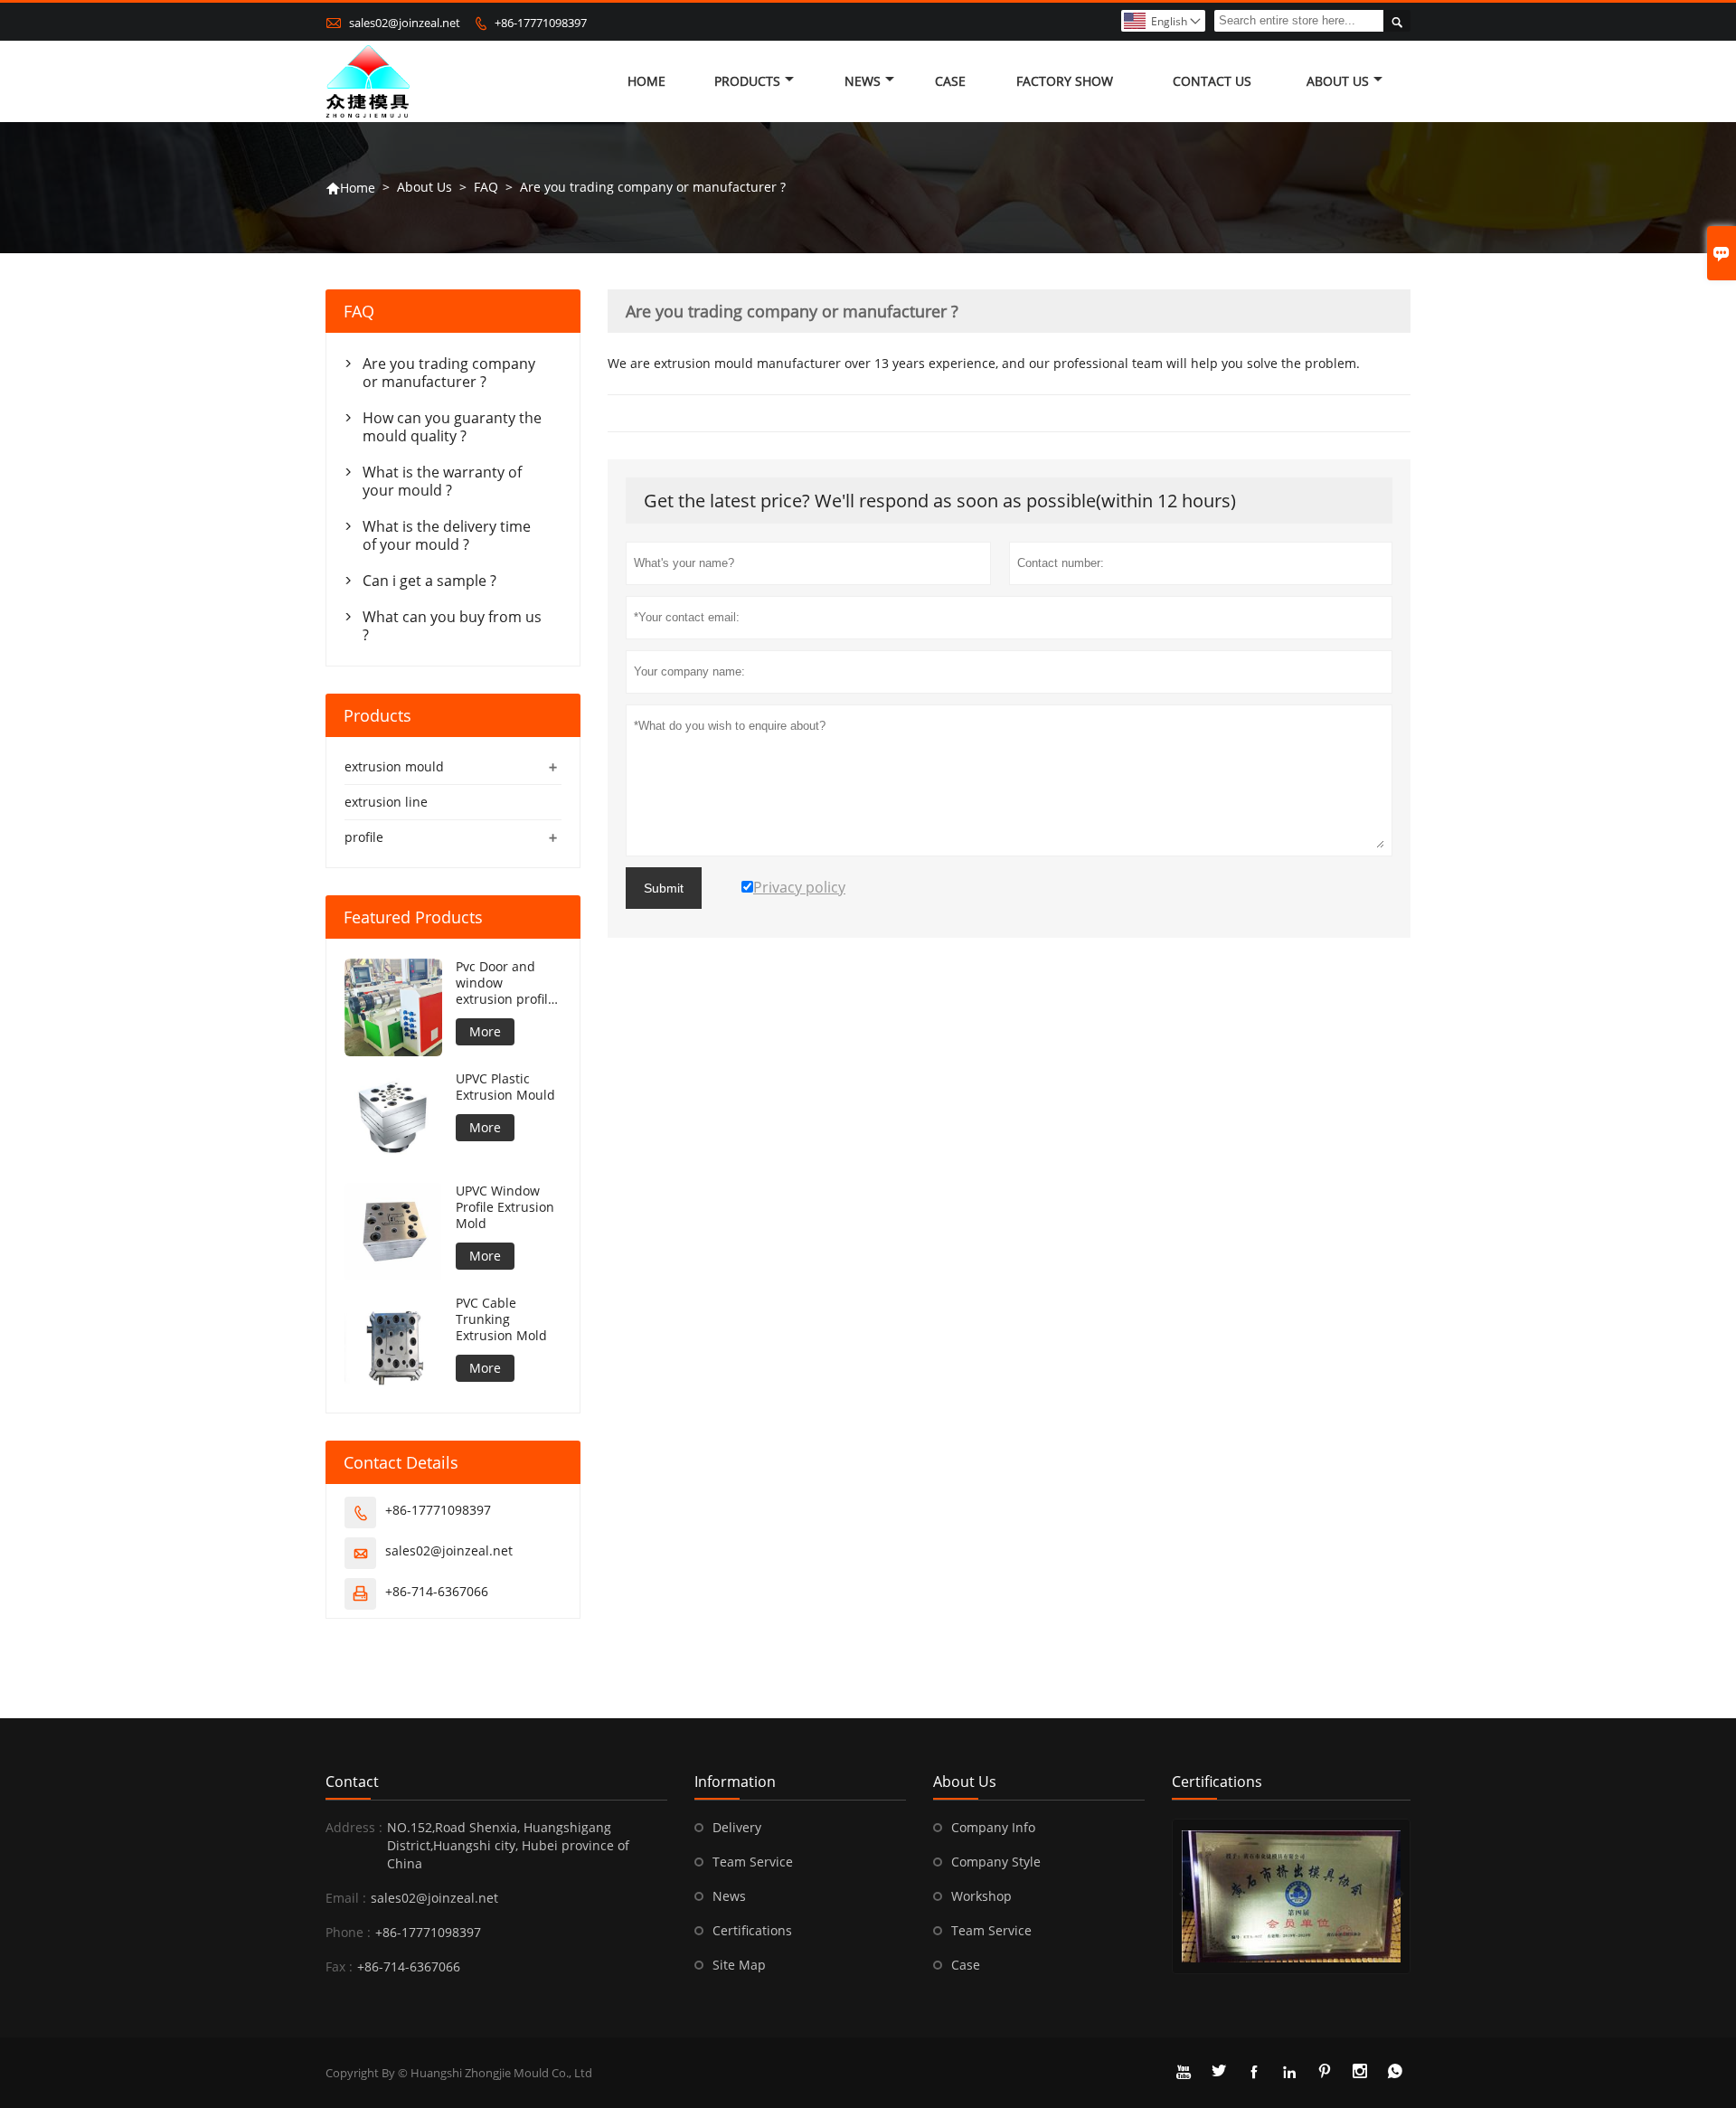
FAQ (486, 187)
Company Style (996, 1862)
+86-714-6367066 (437, 1591)
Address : (354, 1827)
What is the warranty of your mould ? (442, 481)
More (485, 1031)
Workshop (981, 1896)
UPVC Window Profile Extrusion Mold (505, 1207)
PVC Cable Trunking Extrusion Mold (501, 1319)
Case (950, 81)
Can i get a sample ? (429, 581)
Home (646, 81)
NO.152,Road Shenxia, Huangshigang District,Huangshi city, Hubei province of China (508, 1845)
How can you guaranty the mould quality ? (452, 427)
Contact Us (1212, 81)
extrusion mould (394, 766)
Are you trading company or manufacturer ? (449, 373)
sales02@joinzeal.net (405, 23)
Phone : (348, 1932)
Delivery (737, 1827)
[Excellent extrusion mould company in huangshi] (1291, 1896)
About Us (1338, 81)
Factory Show (1065, 81)
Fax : (339, 1966)
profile (364, 837)
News (863, 81)
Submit (664, 888)
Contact (352, 1782)
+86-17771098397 (541, 23)
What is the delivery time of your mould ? (447, 535)
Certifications (752, 1930)
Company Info (993, 1827)
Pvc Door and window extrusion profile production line (505, 983)
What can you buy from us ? (452, 626)
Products (747, 81)
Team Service (753, 1862)
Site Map (739, 1965)
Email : (346, 1898)
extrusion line (386, 802)
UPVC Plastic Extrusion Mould (505, 1087)
